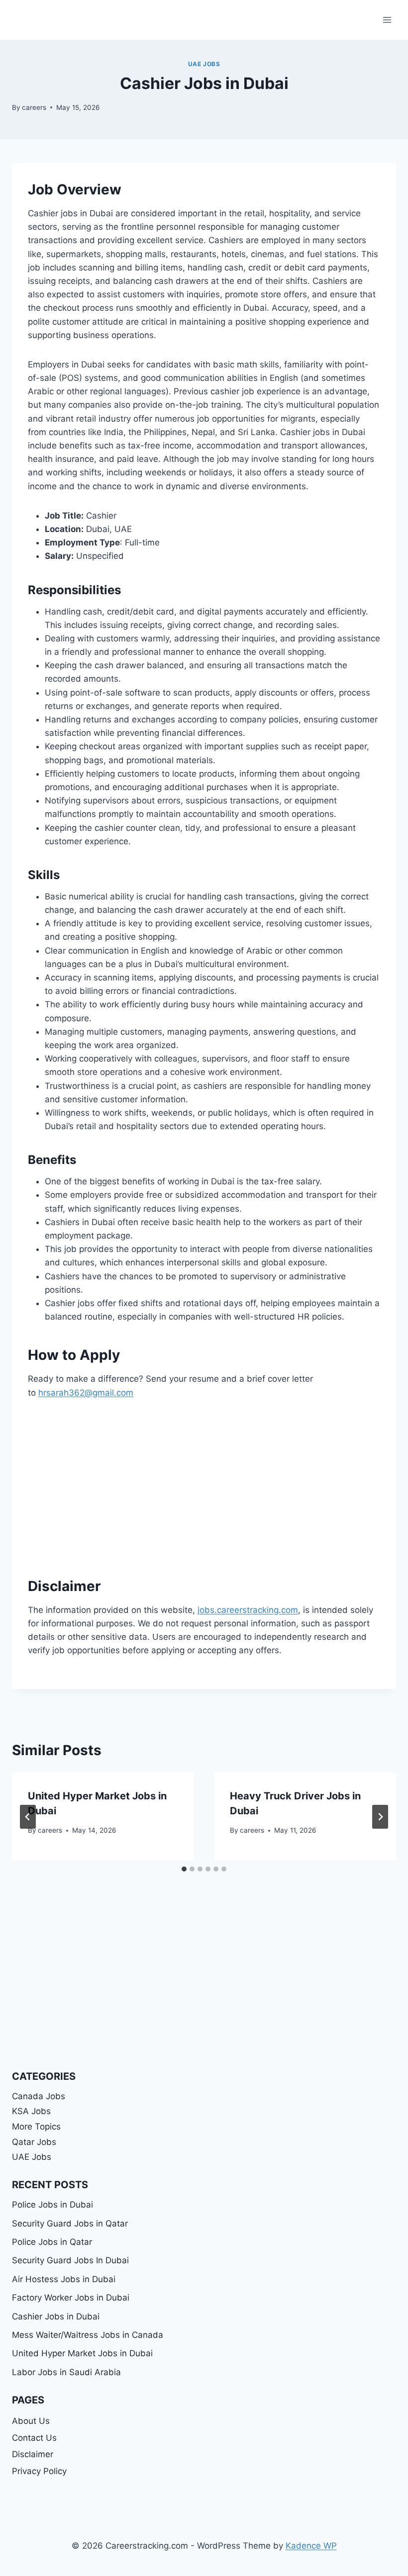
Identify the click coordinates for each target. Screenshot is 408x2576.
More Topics (36, 2127)
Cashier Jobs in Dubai (56, 2316)
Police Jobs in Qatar (52, 2242)
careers (34, 107)
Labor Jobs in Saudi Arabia (66, 2372)
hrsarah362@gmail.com (86, 1393)
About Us (31, 2421)
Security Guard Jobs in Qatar (70, 2223)
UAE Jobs (204, 64)
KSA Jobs (31, 2111)
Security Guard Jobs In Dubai (70, 2260)
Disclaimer (33, 2454)
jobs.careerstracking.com (248, 1610)
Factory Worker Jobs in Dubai (71, 2298)
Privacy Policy (39, 2471)
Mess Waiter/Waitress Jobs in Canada (88, 2335)
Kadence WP (311, 2546)
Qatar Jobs (34, 2142)
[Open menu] (387, 20)
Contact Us (34, 2438)
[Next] (380, 1817)
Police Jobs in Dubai (52, 2205)
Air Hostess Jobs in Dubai (64, 2279)
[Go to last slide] (28, 1817)
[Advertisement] (204, 1485)
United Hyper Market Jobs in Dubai (82, 2353)
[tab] (184, 1869)
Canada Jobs (39, 2096)
